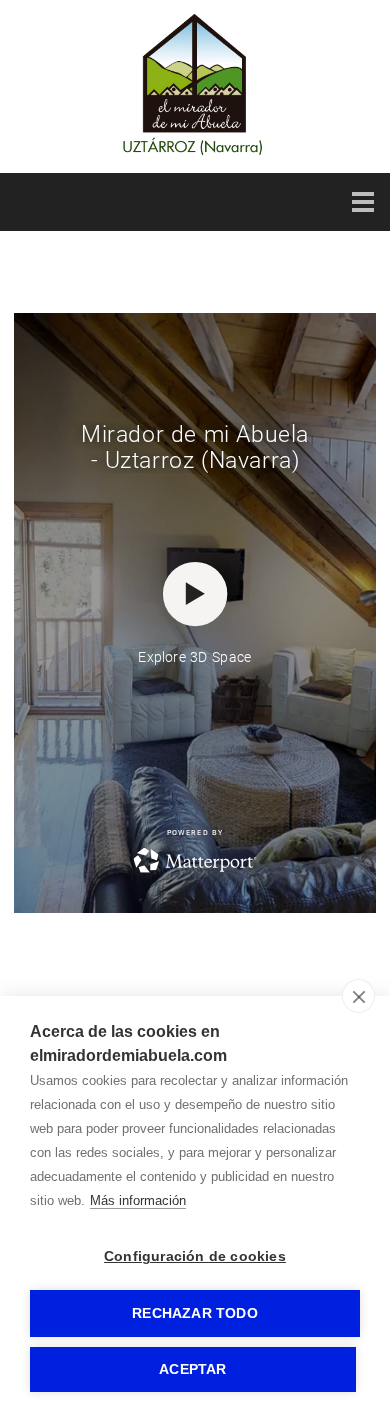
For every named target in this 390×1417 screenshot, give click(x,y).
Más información (138, 1200)
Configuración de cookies (195, 1256)
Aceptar (192, 1369)
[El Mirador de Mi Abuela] (194, 155)
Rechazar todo (195, 1313)
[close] (358, 996)
